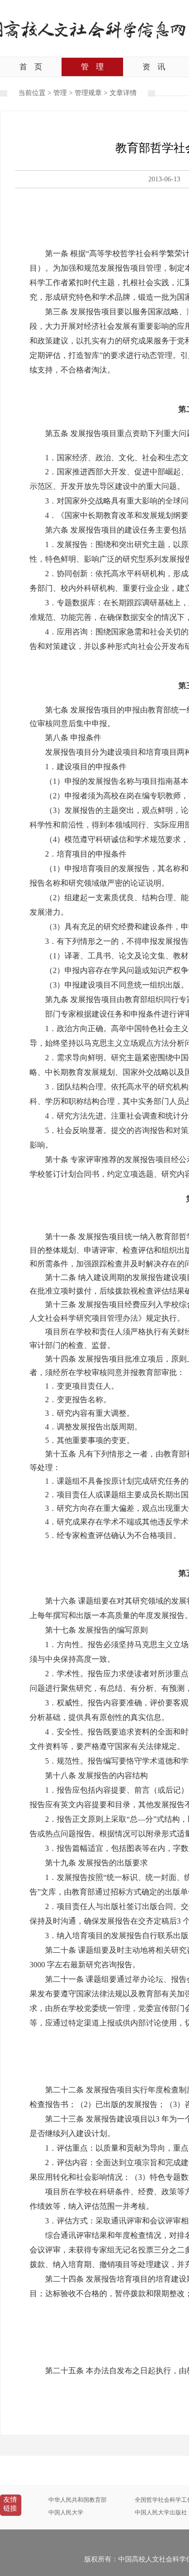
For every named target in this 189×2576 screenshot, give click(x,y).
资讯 (154, 67)
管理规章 (88, 93)
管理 (92, 67)
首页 (31, 67)
